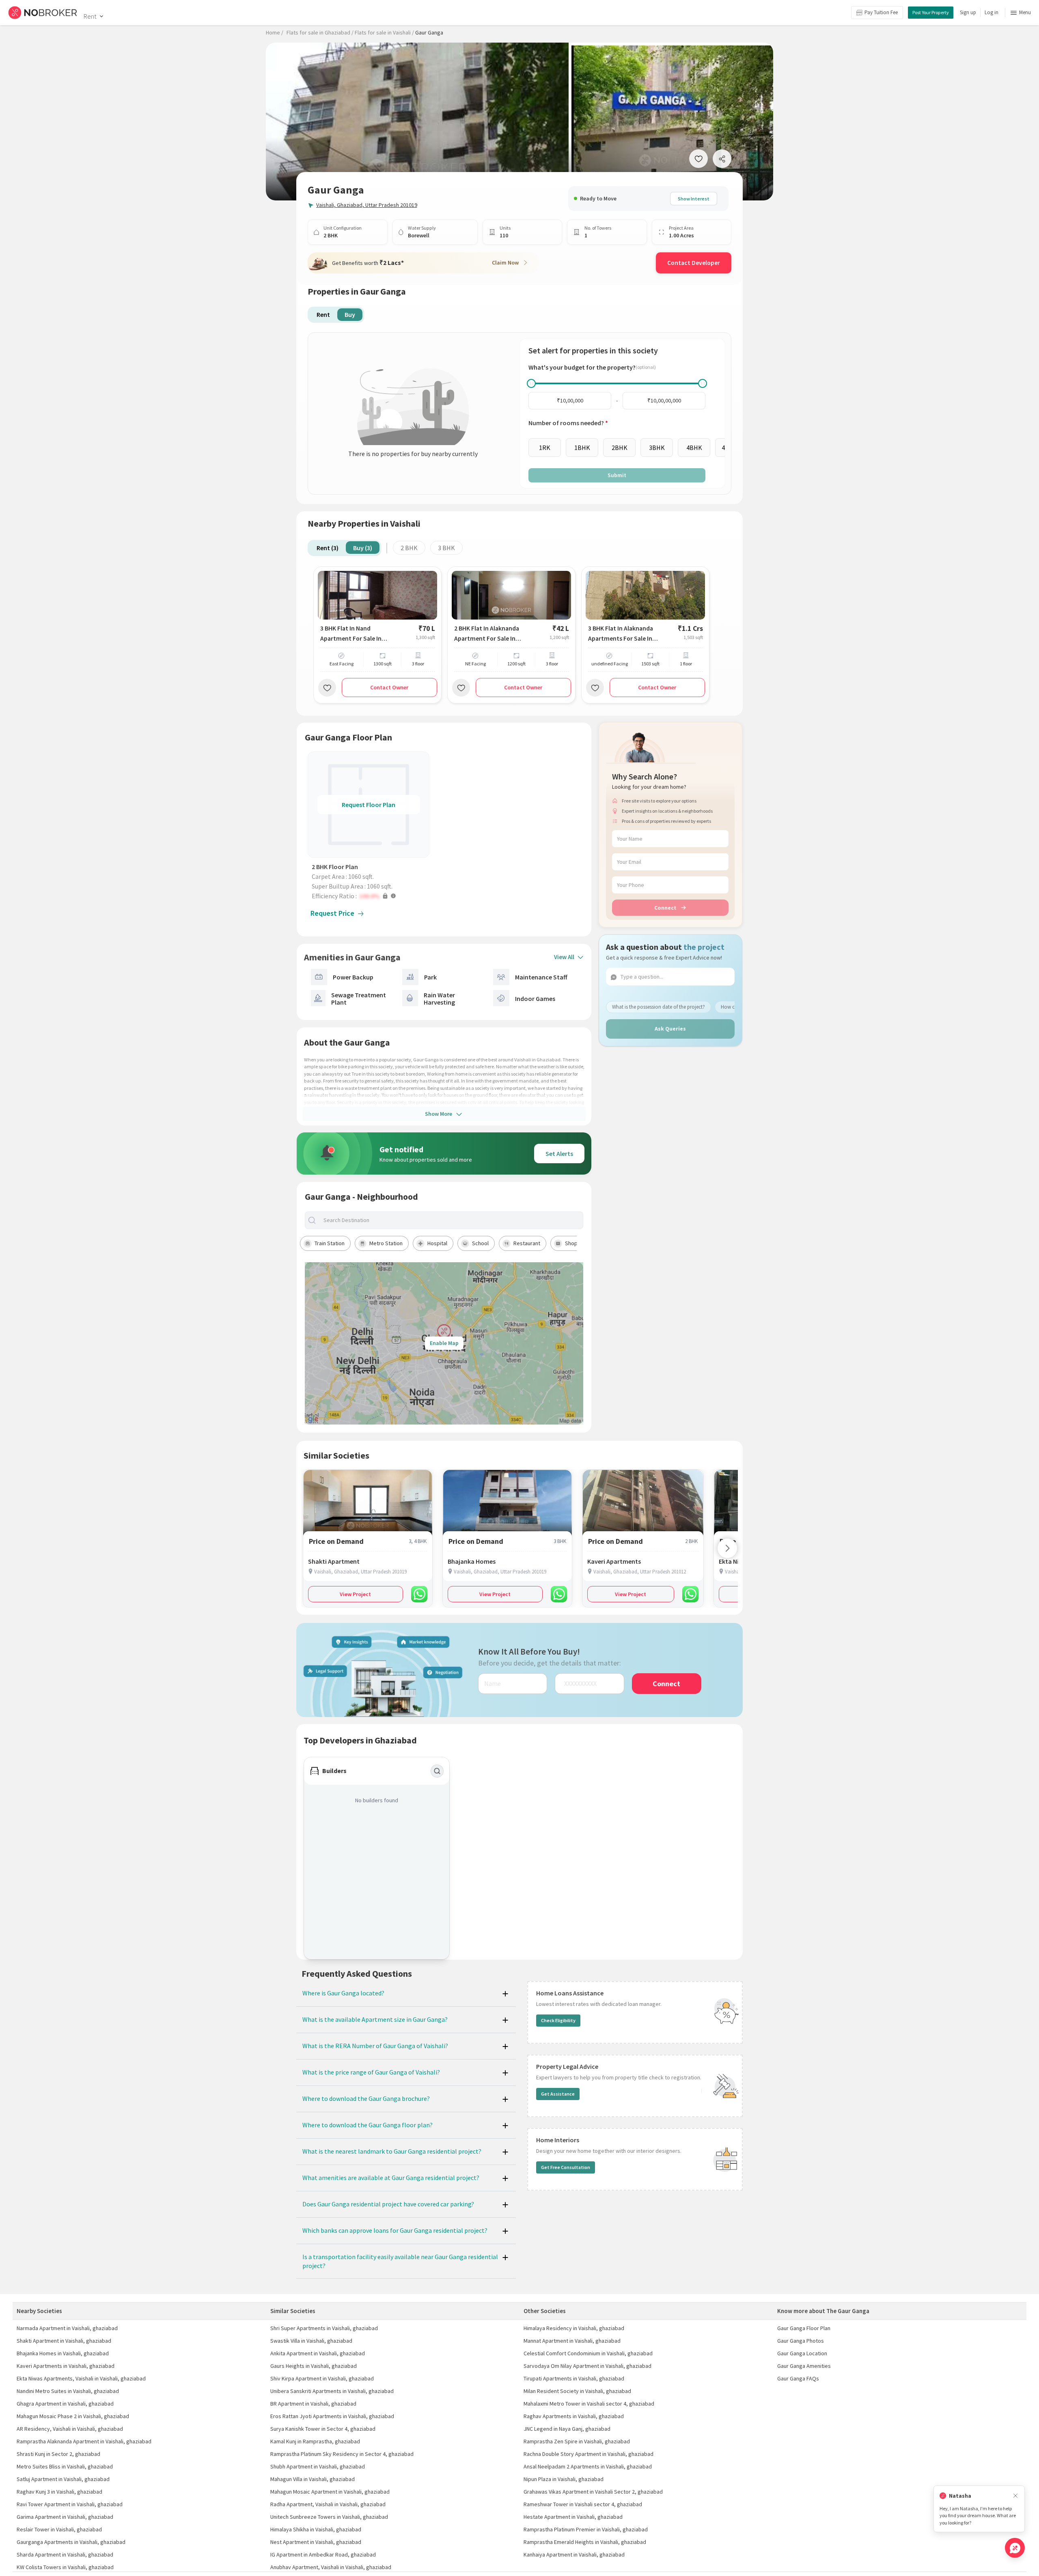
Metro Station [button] (386, 1243)
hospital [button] (437, 1243)
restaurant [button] (527, 1243)
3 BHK (446, 548)
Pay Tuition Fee (881, 12)
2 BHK (409, 548)
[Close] (1015, 2496)
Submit (617, 475)
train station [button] (330, 1243)
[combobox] (451, 1220)
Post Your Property (931, 12)
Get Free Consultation (566, 2167)
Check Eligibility (558, 2020)
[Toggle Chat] (1015, 2548)
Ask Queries (670, 1029)
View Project (355, 1594)
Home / (275, 32)
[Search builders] (437, 1771)
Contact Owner (389, 687)
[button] (371, 896)
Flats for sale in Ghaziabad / (320, 32)
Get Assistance (558, 2094)
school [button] (480, 1243)
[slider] (531, 383)
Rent (90, 16)
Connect (665, 907)
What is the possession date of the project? (659, 1006)
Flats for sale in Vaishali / (384, 32)
